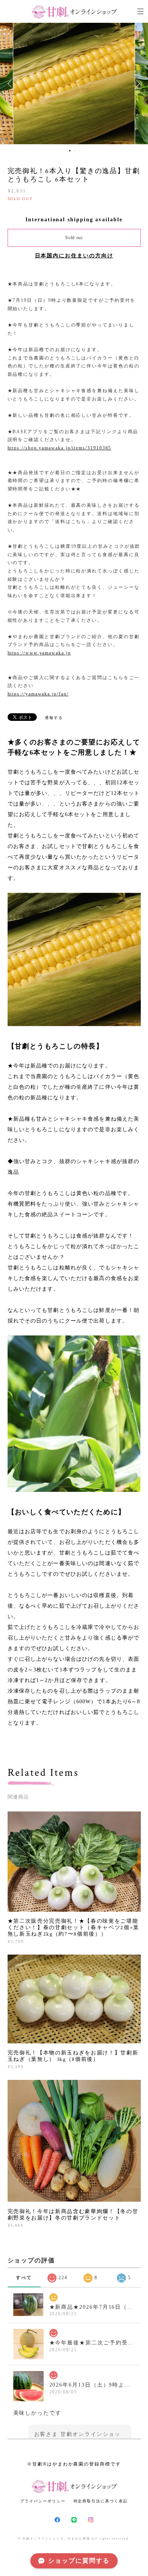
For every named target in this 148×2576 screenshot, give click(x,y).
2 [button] (75, 151)
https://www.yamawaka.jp (39, 653)
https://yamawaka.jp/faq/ (38, 694)
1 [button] (70, 151)
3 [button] (80, 151)
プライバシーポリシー (43, 2501)
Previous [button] (11, 84)
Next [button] (137, 84)
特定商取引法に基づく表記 (101, 2501)
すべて (24, 2278)
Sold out (74, 238)
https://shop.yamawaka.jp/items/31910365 (60, 448)
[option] (74, 84)
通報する (54, 718)
